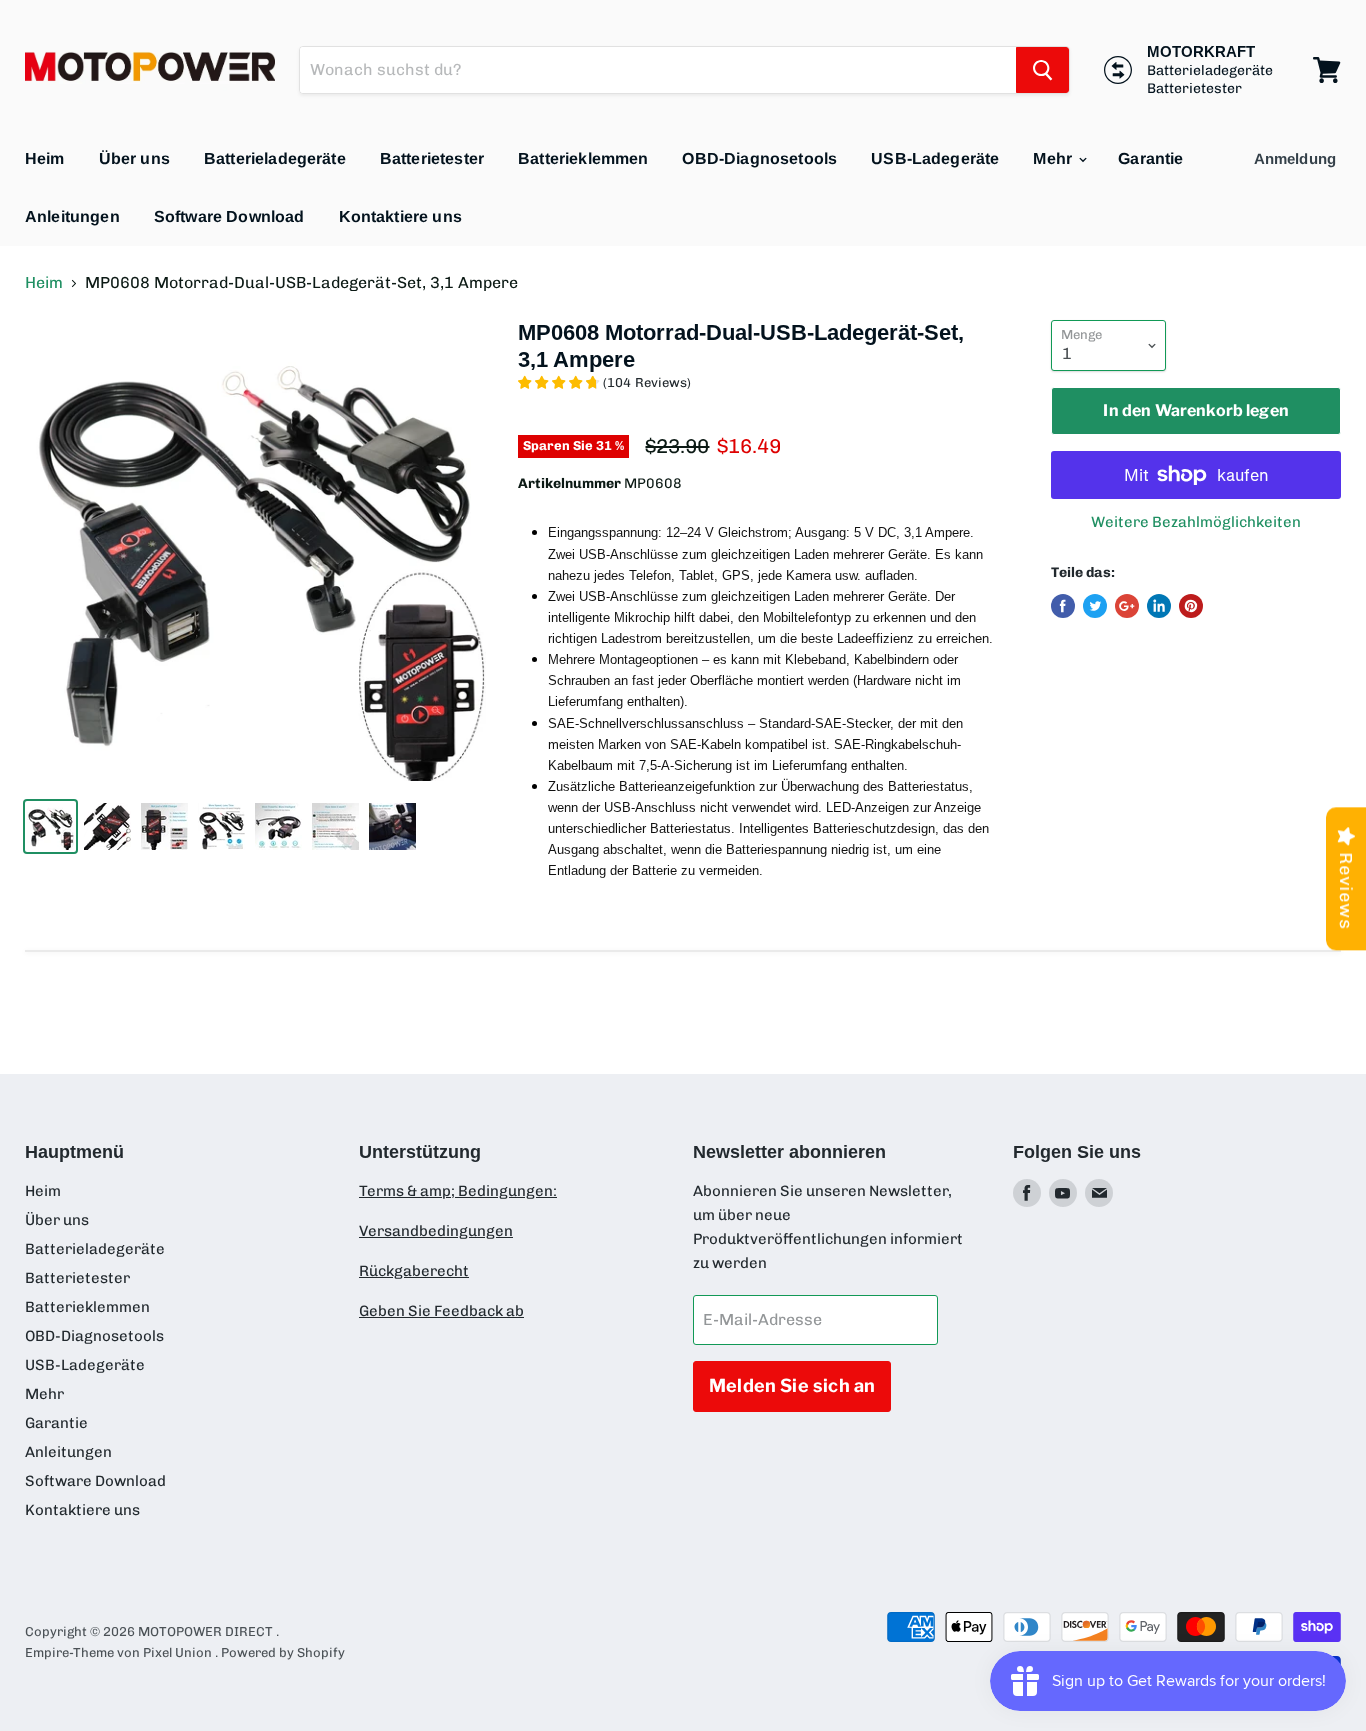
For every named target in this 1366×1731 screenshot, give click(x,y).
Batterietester (432, 158)
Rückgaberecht (414, 1271)
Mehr (1054, 158)
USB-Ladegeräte (935, 158)
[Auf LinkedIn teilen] (1159, 606)
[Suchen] (1042, 70)
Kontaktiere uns (400, 216)
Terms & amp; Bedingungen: (458, 1191)
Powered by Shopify (283, 1652)
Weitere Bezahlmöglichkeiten (1196, 522)
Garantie (1150, 158)
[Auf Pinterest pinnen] (1191, 606)
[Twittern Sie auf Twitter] (1095, 606)
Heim (45, 158)
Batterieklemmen (583, 158)
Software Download (229, 216)
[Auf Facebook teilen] (1063, 606)
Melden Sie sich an (792, 1385)
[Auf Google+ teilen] (1127, 606)
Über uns (134, 158)
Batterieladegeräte (275, 158)
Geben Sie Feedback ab (441, 1311)
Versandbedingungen (436, 1231)
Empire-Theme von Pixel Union (118, 1652)
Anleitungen (72, 216)
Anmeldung (1295, 158)
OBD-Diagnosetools (759, 158)
